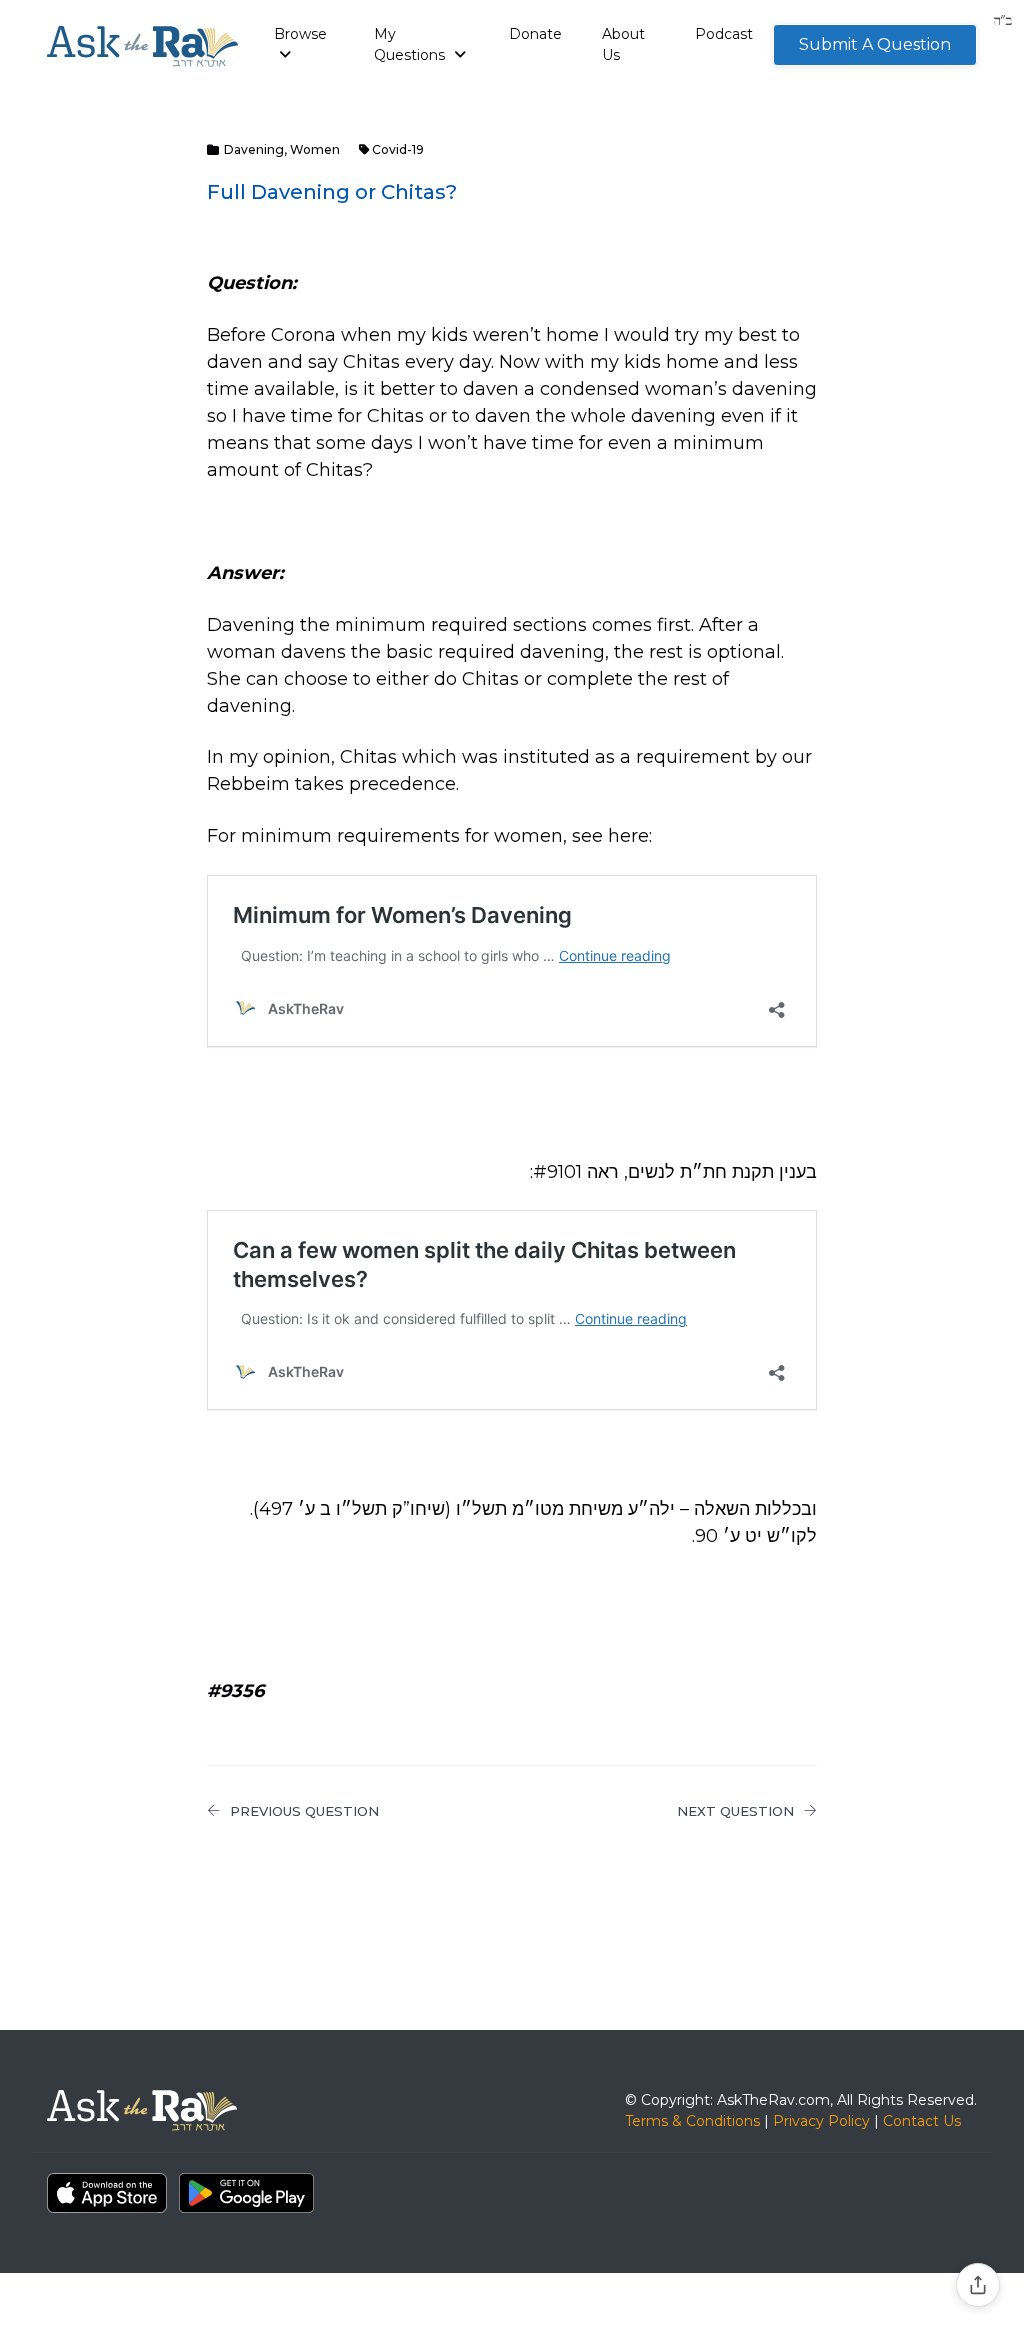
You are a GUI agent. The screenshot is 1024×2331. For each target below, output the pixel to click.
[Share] (978, 2285)
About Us (623, 44)
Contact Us (922, 2121)
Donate (535, 34)
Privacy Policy (821, 2121)
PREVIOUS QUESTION (304, 1811)
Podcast (724, 34)
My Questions (411, 44)
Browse (300, 34)
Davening (254, 149)
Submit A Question (875, 44)
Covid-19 (398, 149)
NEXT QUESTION (735, 1811)
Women (315, 149)
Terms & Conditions (692, 2121)
